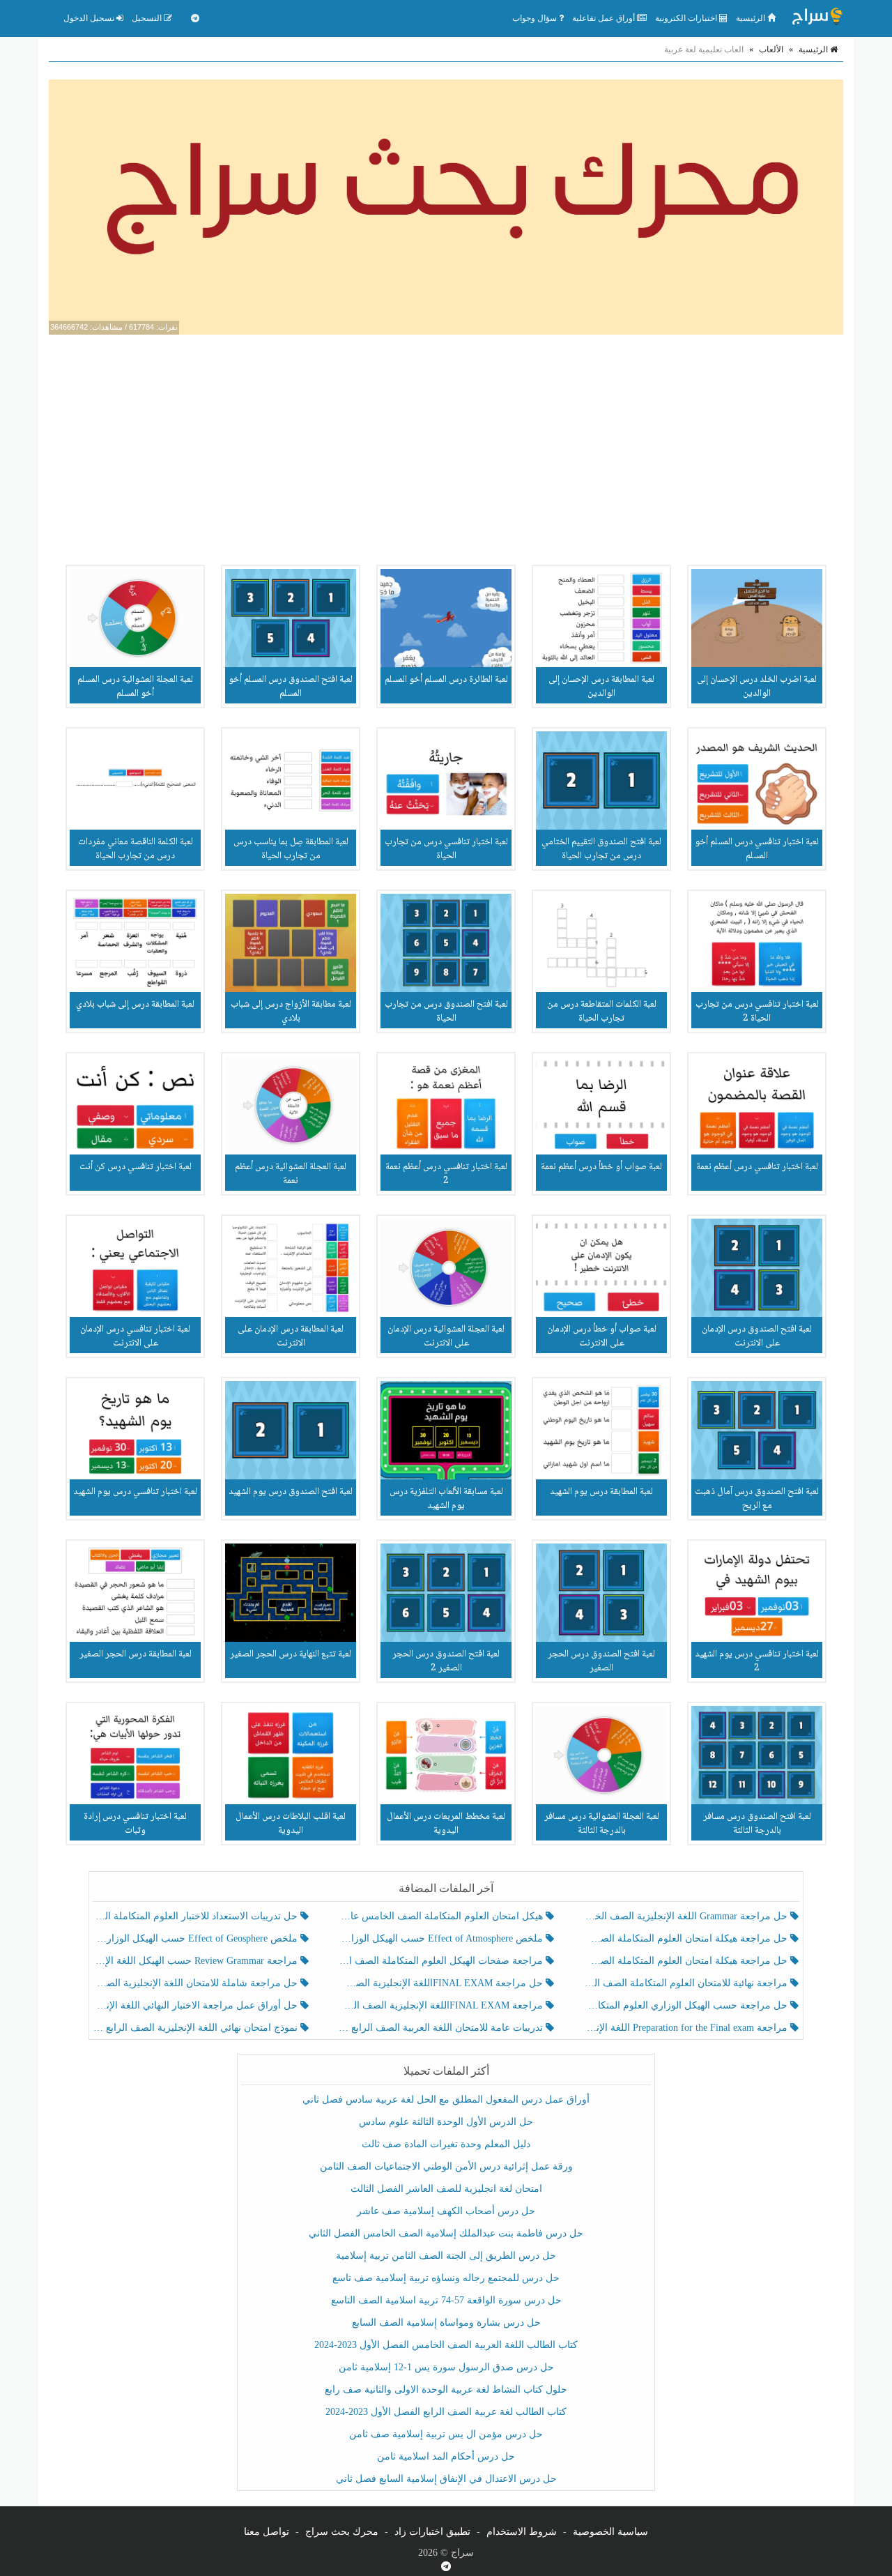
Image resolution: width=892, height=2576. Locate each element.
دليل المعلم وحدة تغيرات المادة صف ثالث (446, 2144)
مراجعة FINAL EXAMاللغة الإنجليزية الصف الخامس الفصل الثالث (441, 2005)
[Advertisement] (446, 446)
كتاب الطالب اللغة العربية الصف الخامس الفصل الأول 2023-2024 (446, 2345)
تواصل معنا (267, 2532)
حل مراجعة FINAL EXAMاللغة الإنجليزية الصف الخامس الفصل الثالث (441, 1983)
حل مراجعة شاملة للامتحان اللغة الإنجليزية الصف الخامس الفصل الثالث (197, 1983)
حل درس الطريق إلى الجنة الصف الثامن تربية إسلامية (446, 2256)
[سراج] (817, 18)
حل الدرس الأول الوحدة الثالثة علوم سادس (446, 2122)
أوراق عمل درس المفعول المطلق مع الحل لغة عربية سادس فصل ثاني (446, 2099)
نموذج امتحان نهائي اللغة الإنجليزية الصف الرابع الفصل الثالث (197, 2028)
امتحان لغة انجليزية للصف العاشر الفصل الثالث (446, 2189)
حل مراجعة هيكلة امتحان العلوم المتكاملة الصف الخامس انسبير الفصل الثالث (687, 1938)
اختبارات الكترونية (687, 18)
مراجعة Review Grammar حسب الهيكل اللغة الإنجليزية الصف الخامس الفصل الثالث (197, 1961)
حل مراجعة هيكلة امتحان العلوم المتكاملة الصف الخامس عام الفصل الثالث (687, 1961)
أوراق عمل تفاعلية (605, 18)
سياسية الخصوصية (610, 2532)
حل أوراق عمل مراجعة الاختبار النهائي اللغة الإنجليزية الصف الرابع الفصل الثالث (197, 2005)
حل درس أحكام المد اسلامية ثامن (446, 2456)
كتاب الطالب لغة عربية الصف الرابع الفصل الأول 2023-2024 (446, 2412)
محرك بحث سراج (342, 2532)
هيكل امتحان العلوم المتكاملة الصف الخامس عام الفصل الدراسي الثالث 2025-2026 (441, 1916)
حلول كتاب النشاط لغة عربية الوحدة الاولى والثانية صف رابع (446, 2390)
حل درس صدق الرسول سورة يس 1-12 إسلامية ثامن (446, 2367)
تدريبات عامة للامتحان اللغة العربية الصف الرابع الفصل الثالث (441, 2028)
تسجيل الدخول (90, 18)
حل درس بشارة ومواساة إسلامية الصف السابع (446, 2323)
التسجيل (148, 18)
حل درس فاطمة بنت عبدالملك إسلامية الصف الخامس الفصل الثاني (446, 2233)
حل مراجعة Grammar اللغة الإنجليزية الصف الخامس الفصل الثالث (687, 1916)
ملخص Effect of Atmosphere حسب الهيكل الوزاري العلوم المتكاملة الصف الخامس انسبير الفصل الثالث (441, 1938)
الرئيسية (752, 18)
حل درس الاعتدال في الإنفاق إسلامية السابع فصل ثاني (446, 2479)
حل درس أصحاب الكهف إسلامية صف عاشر (446, 2211)
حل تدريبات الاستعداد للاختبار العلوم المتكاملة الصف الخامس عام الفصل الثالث (197, 1916)
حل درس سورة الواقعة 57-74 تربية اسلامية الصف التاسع (446, 2300)
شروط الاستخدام (522, 2532)
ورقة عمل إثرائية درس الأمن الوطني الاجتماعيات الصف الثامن (446, 2166)
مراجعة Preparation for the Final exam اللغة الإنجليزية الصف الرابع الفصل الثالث (687, 2028)
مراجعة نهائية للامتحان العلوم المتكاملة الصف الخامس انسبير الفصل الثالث (687, 1983)
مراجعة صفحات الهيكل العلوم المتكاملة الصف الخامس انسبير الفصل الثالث (441, 1961)
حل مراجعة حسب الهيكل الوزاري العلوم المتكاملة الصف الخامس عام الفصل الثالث (687, 2005)
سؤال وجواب (536, 18)
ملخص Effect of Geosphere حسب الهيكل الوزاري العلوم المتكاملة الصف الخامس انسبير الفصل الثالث (197, 1938)
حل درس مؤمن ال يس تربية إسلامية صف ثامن (446, 2434)
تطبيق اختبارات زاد (432, 2532)
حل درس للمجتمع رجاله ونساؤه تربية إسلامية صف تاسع (446, 2278)
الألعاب (771, 49)
